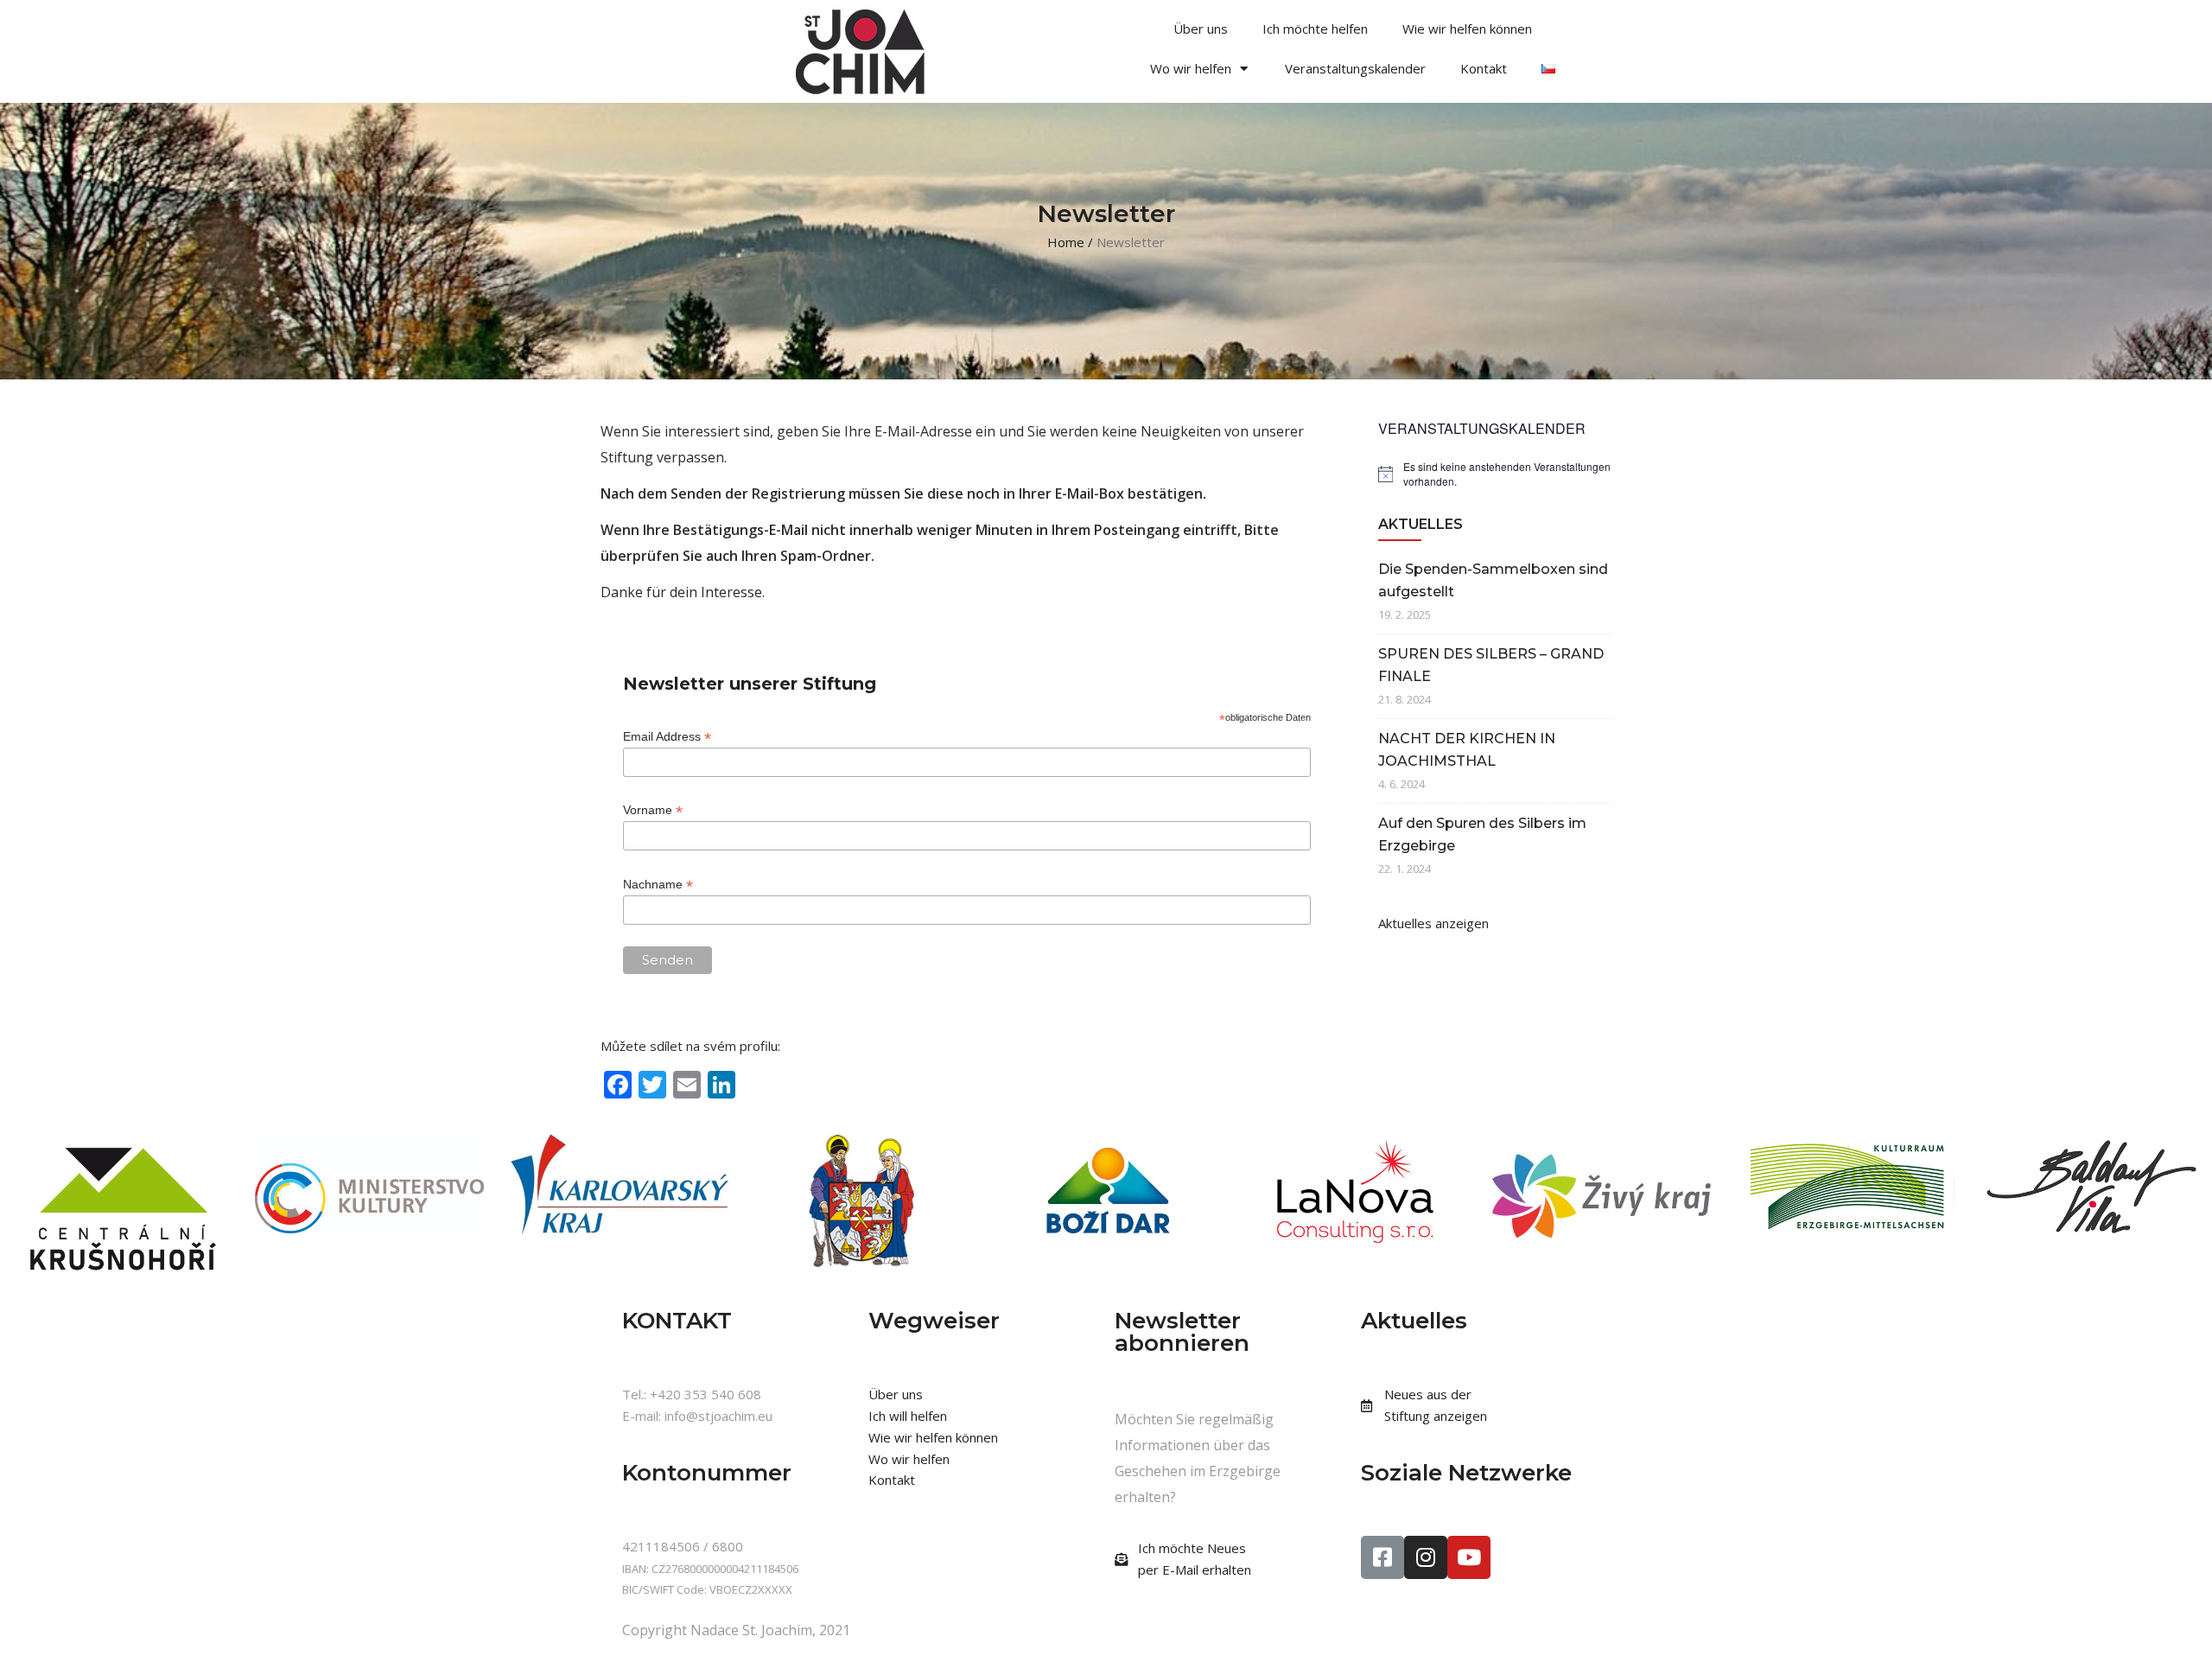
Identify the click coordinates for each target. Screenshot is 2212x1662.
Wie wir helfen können (1467, 29)
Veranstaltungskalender (1355, 68)
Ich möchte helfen (1315, 29)
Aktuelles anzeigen (1433, 923)
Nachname (658, 885)
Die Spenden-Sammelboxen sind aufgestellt (1493, 580)
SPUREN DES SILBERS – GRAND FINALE (1491, 665)
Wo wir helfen (1191, 68)
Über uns (1201, 29)
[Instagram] (1426, 1557)
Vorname (653, 810)
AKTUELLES (1421, 524)
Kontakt (1484, 68)
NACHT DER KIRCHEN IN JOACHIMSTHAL (1467, 750)
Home (1066, 242)
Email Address (667, 737)
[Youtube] (1469, 1557)
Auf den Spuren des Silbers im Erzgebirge (1482, 834)
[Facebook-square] (1382, 1557)
